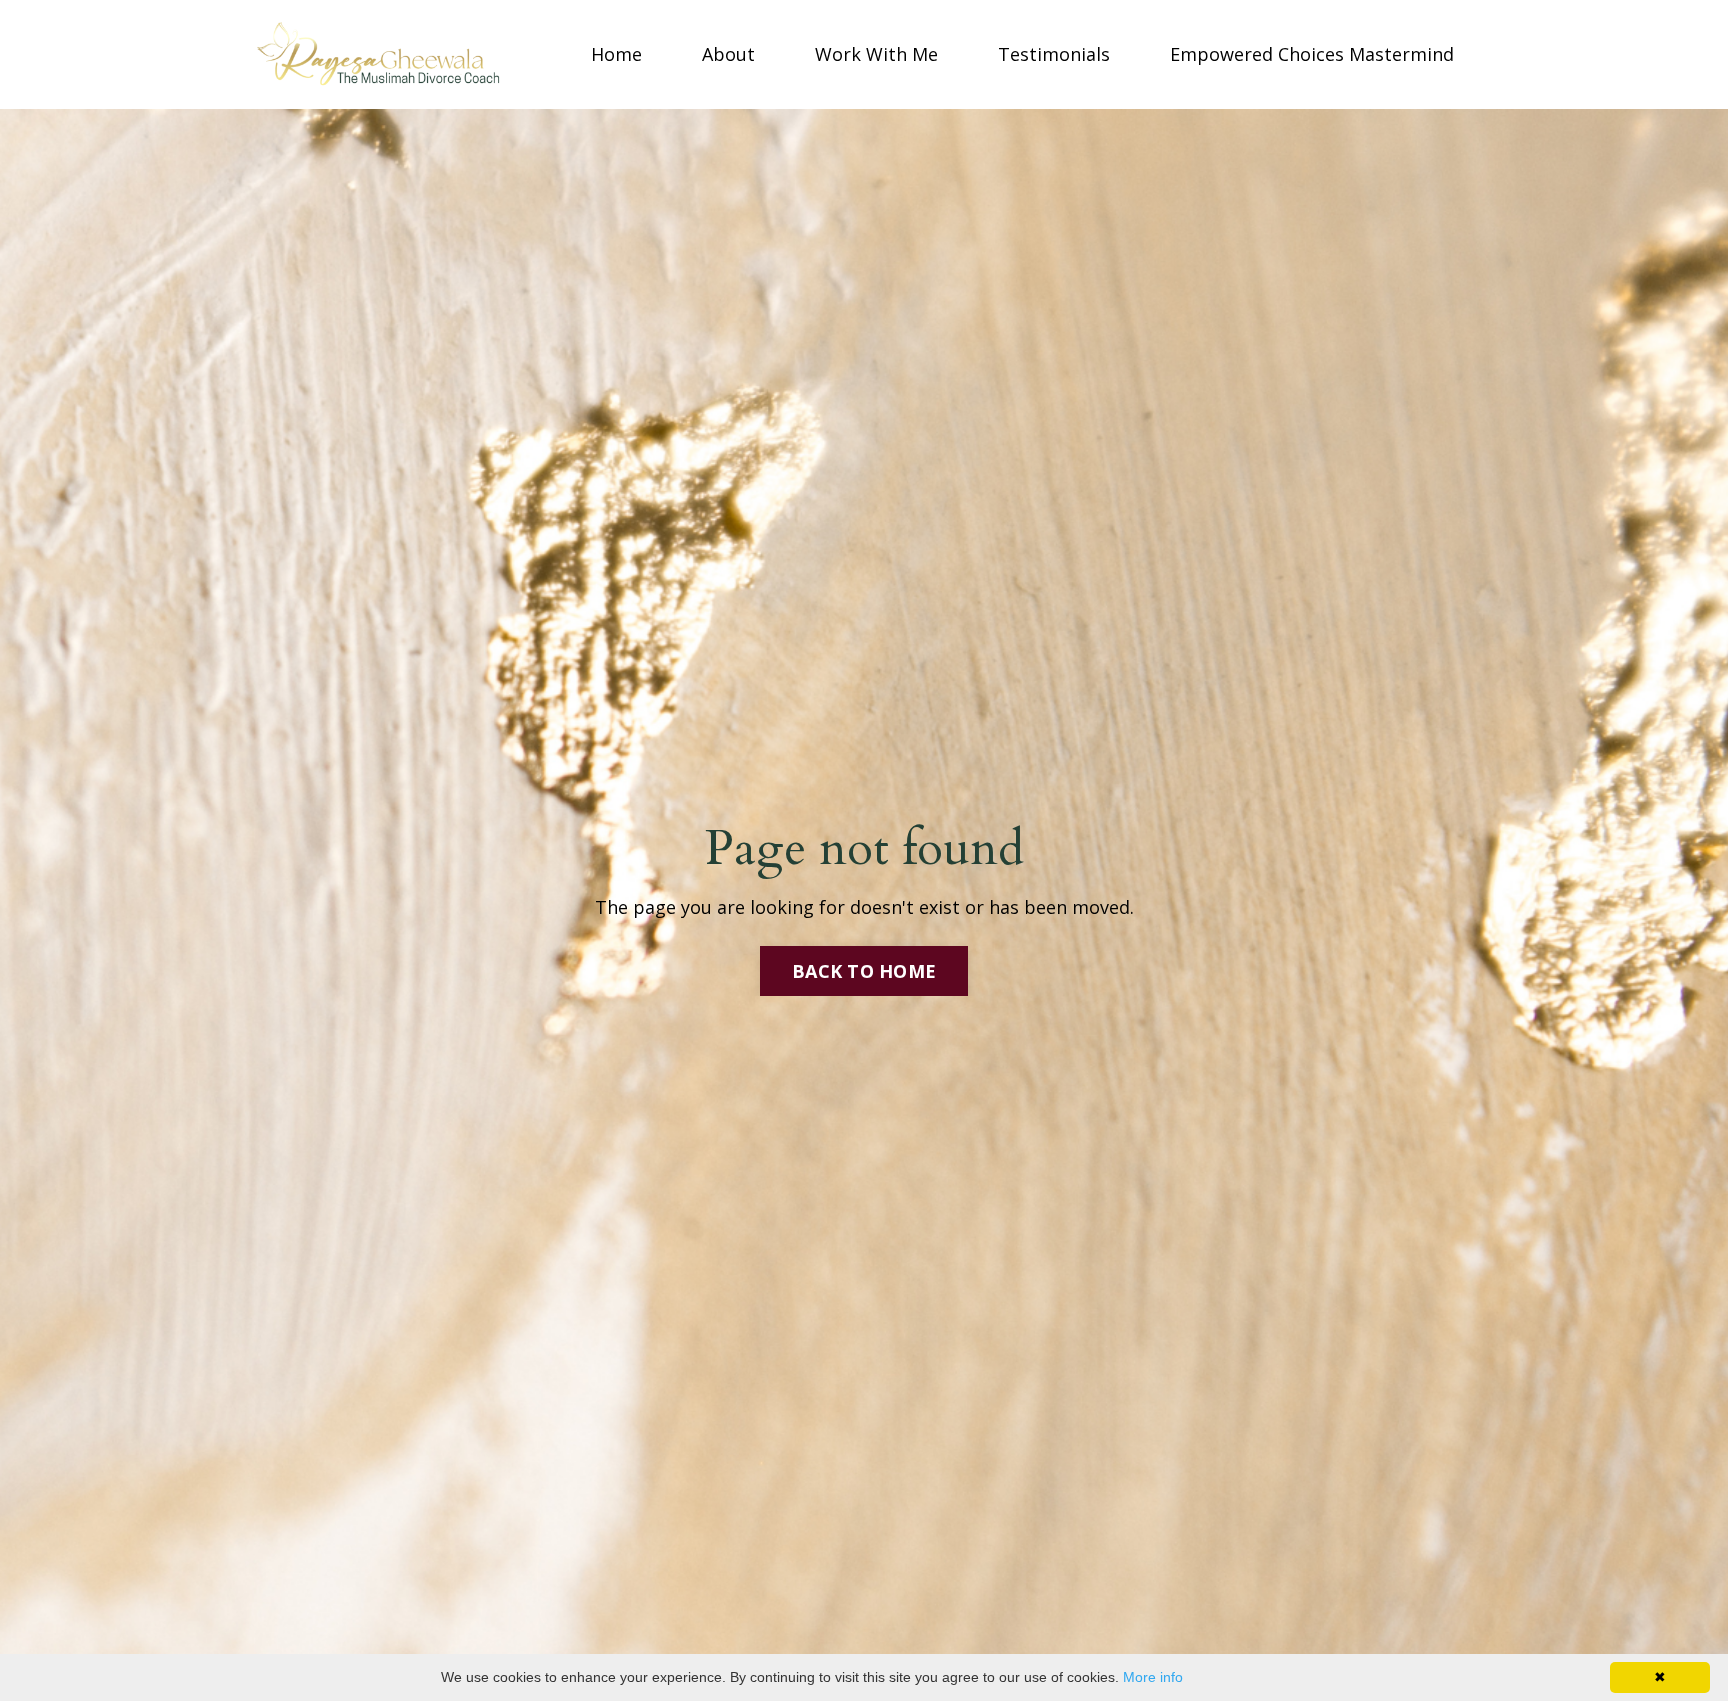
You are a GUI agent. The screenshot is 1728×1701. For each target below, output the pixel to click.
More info (1153, 1677)
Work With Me (876, 54)
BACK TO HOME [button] (864, 971)
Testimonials (1054, 54)
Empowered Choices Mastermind (1312, 54)
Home (616, 54)
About (728, 54)
